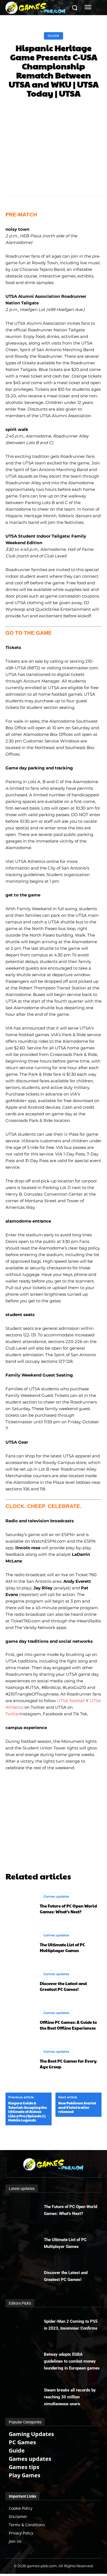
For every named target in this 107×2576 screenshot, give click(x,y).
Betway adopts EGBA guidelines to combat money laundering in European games (72, 2361)
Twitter (13, 1714)
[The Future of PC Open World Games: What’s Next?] (20, 1904)
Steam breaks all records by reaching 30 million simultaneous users (70, 2397)
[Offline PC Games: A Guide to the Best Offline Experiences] (20, 2020)
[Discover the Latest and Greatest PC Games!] (20, 1981)
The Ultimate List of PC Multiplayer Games (62, 1947)
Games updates (56, 1896)
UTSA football (71, 1701)
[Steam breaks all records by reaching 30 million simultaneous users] (25, 2395)
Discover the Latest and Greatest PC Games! (63, 1986)
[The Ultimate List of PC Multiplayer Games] (20, 1942)
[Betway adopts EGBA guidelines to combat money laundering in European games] (25, 2359)
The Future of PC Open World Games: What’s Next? (68, 1909)
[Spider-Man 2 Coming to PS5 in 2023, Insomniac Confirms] (25, 2326)
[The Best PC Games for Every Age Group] (20, 2059)
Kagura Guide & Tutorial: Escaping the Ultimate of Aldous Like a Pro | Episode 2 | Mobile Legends (28, 2112)
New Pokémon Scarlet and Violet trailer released (77, 2108)
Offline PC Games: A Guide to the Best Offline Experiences (68, 2025)
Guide (54, 36)
